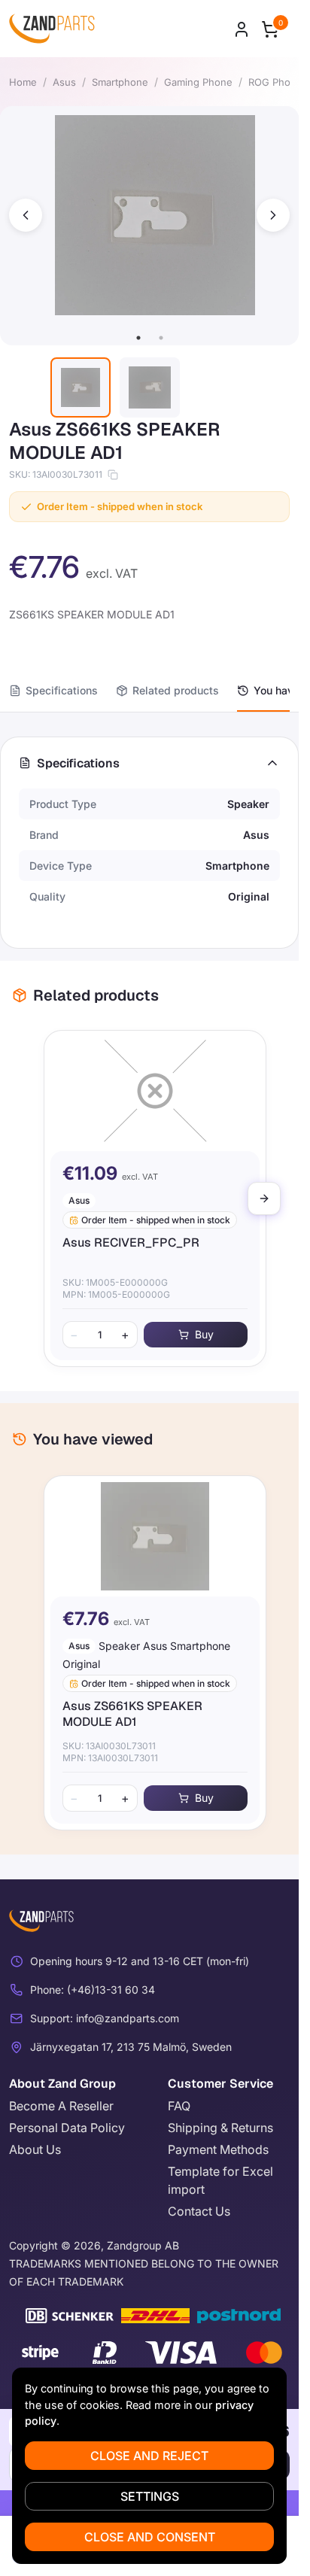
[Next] (264, 1198)
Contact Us (199, 2211)
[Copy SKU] (113, 475)
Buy (198, 1334)
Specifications (62, 690)
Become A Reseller (61, 2106)
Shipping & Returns (220, 2128)
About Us (35, 2149)
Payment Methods (218, 2149)
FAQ (179, 2106)
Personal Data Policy (67, 2128)
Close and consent (150, 2537)
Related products (176, 690)
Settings (150, 2496)
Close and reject (149, 2456)
